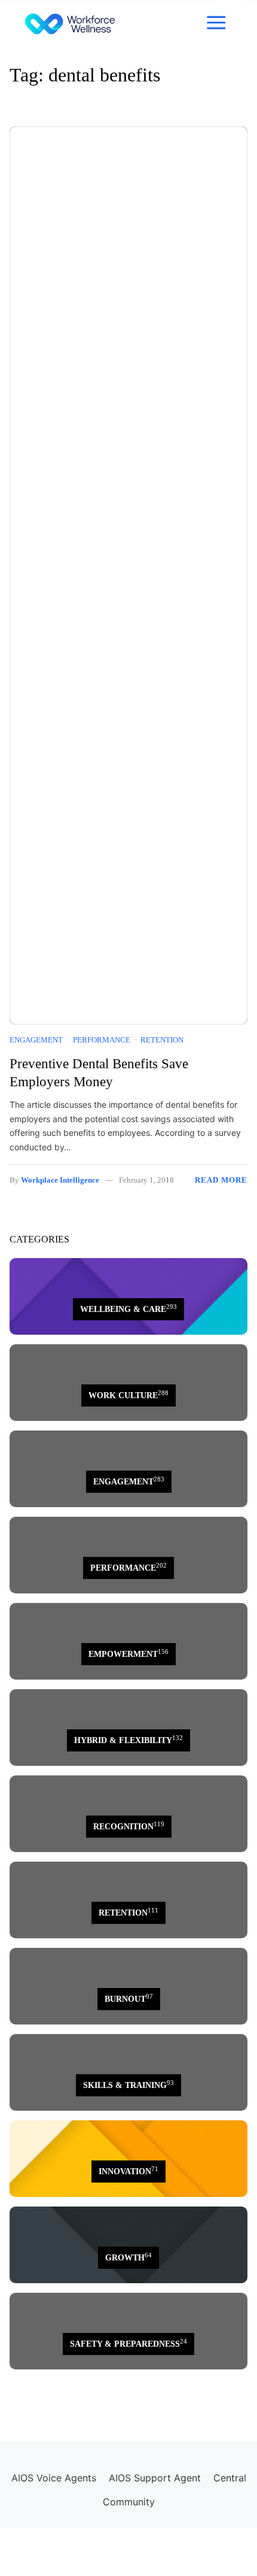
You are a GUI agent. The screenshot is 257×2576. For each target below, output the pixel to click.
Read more (221, 1180)
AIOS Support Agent (155, 2478)
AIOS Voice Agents (54, 2478)
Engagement (36, 1040)
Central (230, 2478)
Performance (102, 1040)
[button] (216, 23)
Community (129, 2502)
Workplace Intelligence (60, 1180)
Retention (162, 1040)
